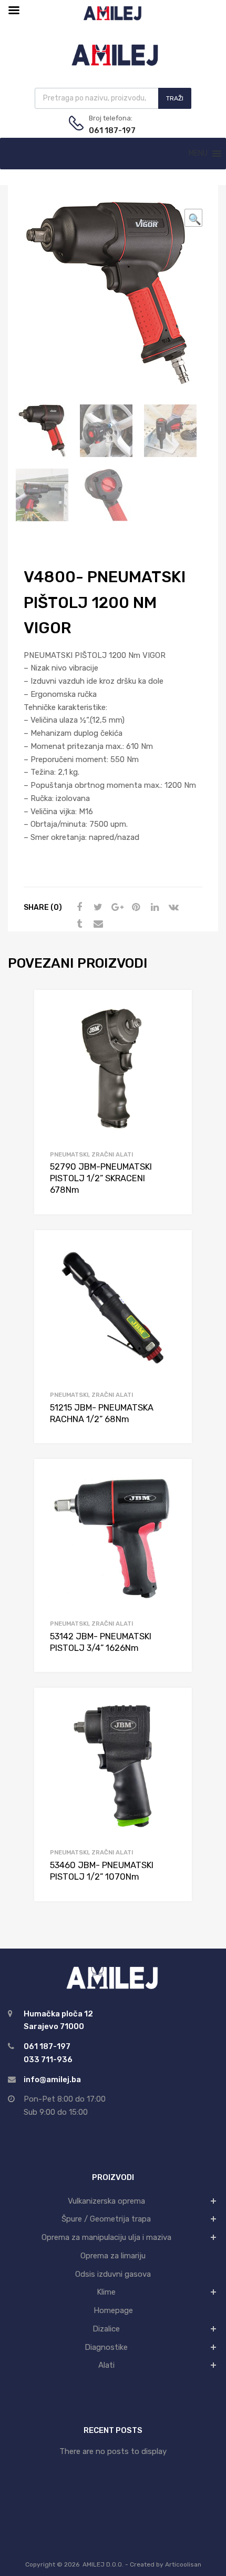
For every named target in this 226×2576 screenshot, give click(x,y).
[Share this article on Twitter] (97, 907)
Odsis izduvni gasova (113, 2274)
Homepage (113, 2310)
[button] (198, 154)
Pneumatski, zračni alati (91, 1154)
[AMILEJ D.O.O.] (113, 64)
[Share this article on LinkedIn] (153, 907)
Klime (106, 2292)
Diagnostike (106, 2347)
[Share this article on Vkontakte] (172, 907)
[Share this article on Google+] (116, 907)
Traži (175, 98)
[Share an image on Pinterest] (135, 907)
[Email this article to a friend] (97, 924)
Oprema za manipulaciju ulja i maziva (106, 2237)
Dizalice (106, 2329)
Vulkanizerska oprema (106, 2201)
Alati (106, 2365)
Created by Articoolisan (166, 2564)
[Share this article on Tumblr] (78, 924)
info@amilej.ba (52, 2080)
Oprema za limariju (113, 2256)
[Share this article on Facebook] (78, 907)
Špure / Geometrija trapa (106, 2219)
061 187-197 (112, 130)
